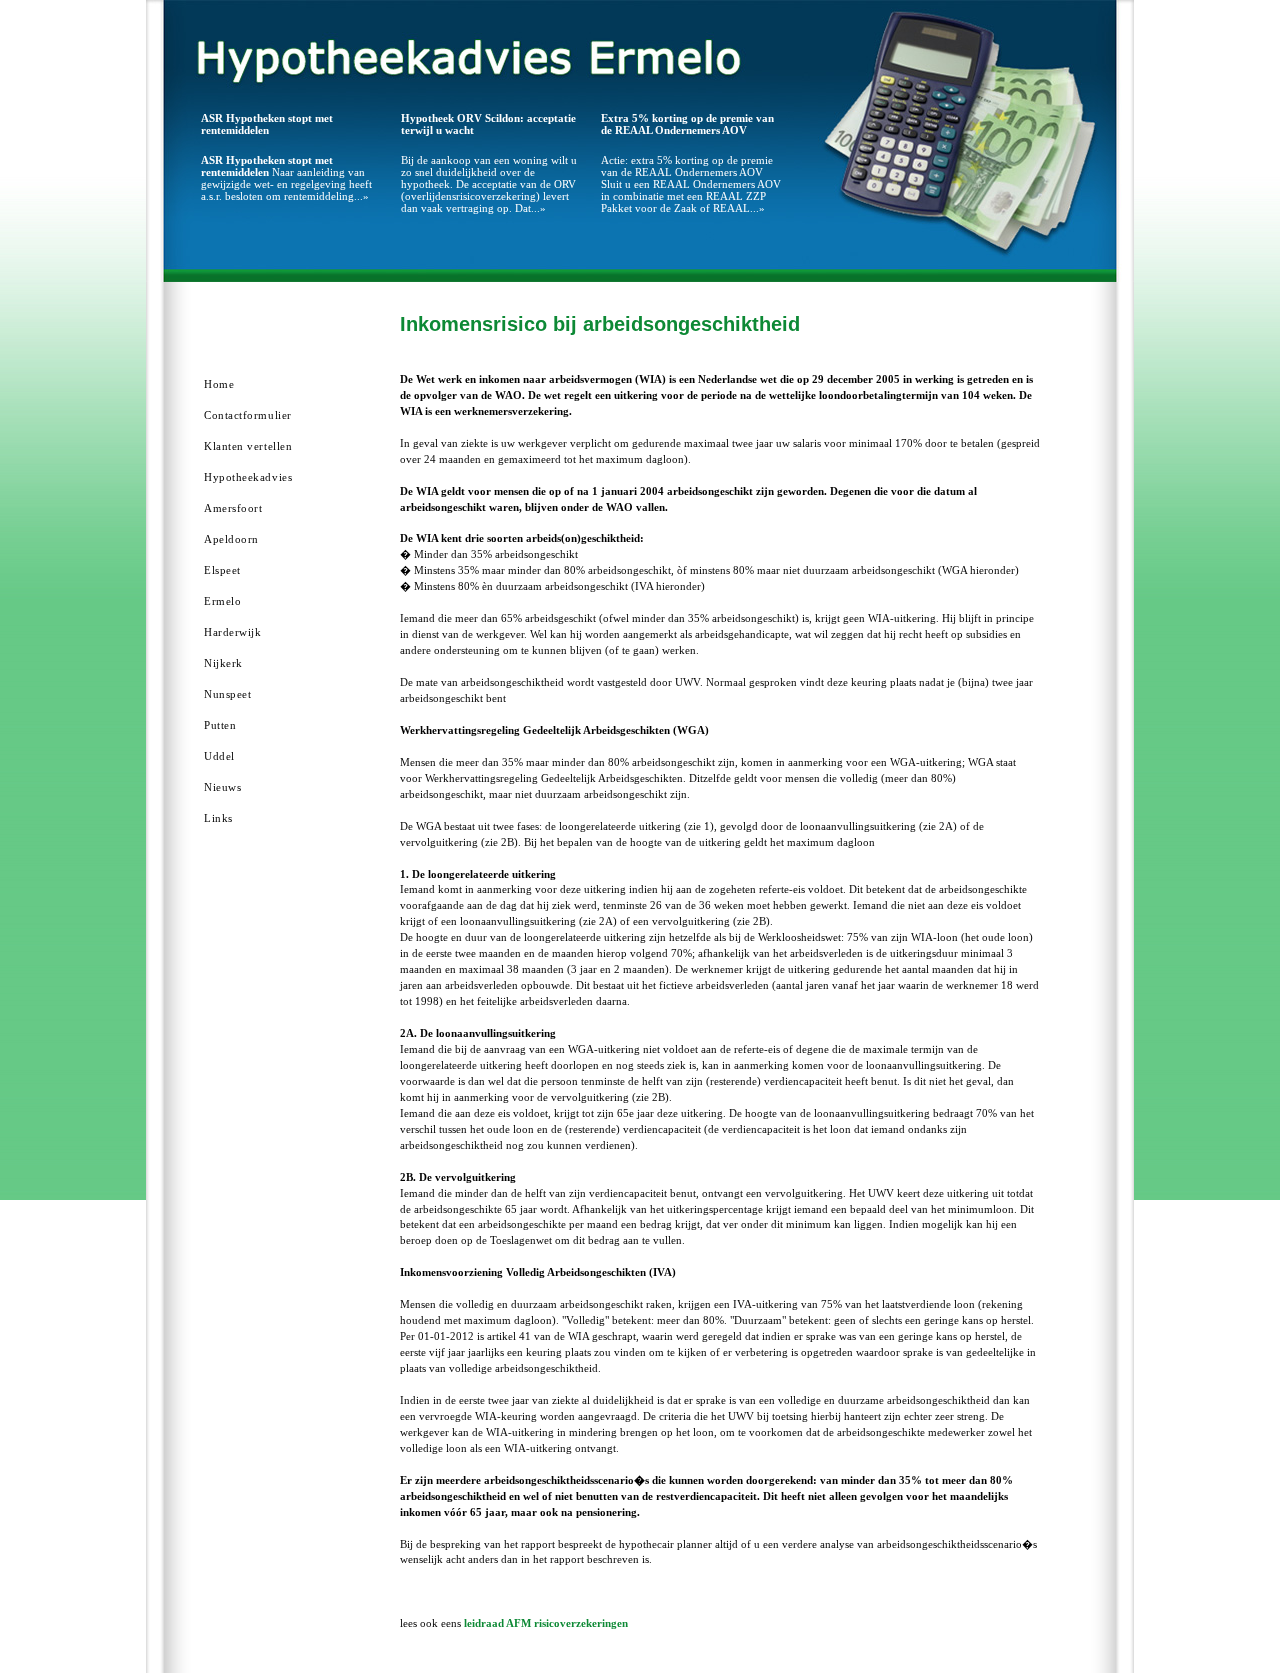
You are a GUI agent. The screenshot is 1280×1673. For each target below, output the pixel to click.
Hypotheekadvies (248, 477)
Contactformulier (248, 415)
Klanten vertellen (248, 446)
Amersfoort (233, 508)
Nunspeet (227, 694)
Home (219, 384)
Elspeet (222, 570)
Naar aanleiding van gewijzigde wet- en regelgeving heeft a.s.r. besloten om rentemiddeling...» (286, 178)
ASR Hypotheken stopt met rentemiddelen (267, 124)
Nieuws (222, 787)
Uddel (219, 756)
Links (218, 818)
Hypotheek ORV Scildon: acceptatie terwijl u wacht (488, 124)
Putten (220, 725)
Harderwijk (233, 632)
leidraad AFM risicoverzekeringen (546, 1623)
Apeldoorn (231, 539)
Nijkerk (223, 663)
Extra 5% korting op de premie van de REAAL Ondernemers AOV (687, 124)
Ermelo (222, 601)
